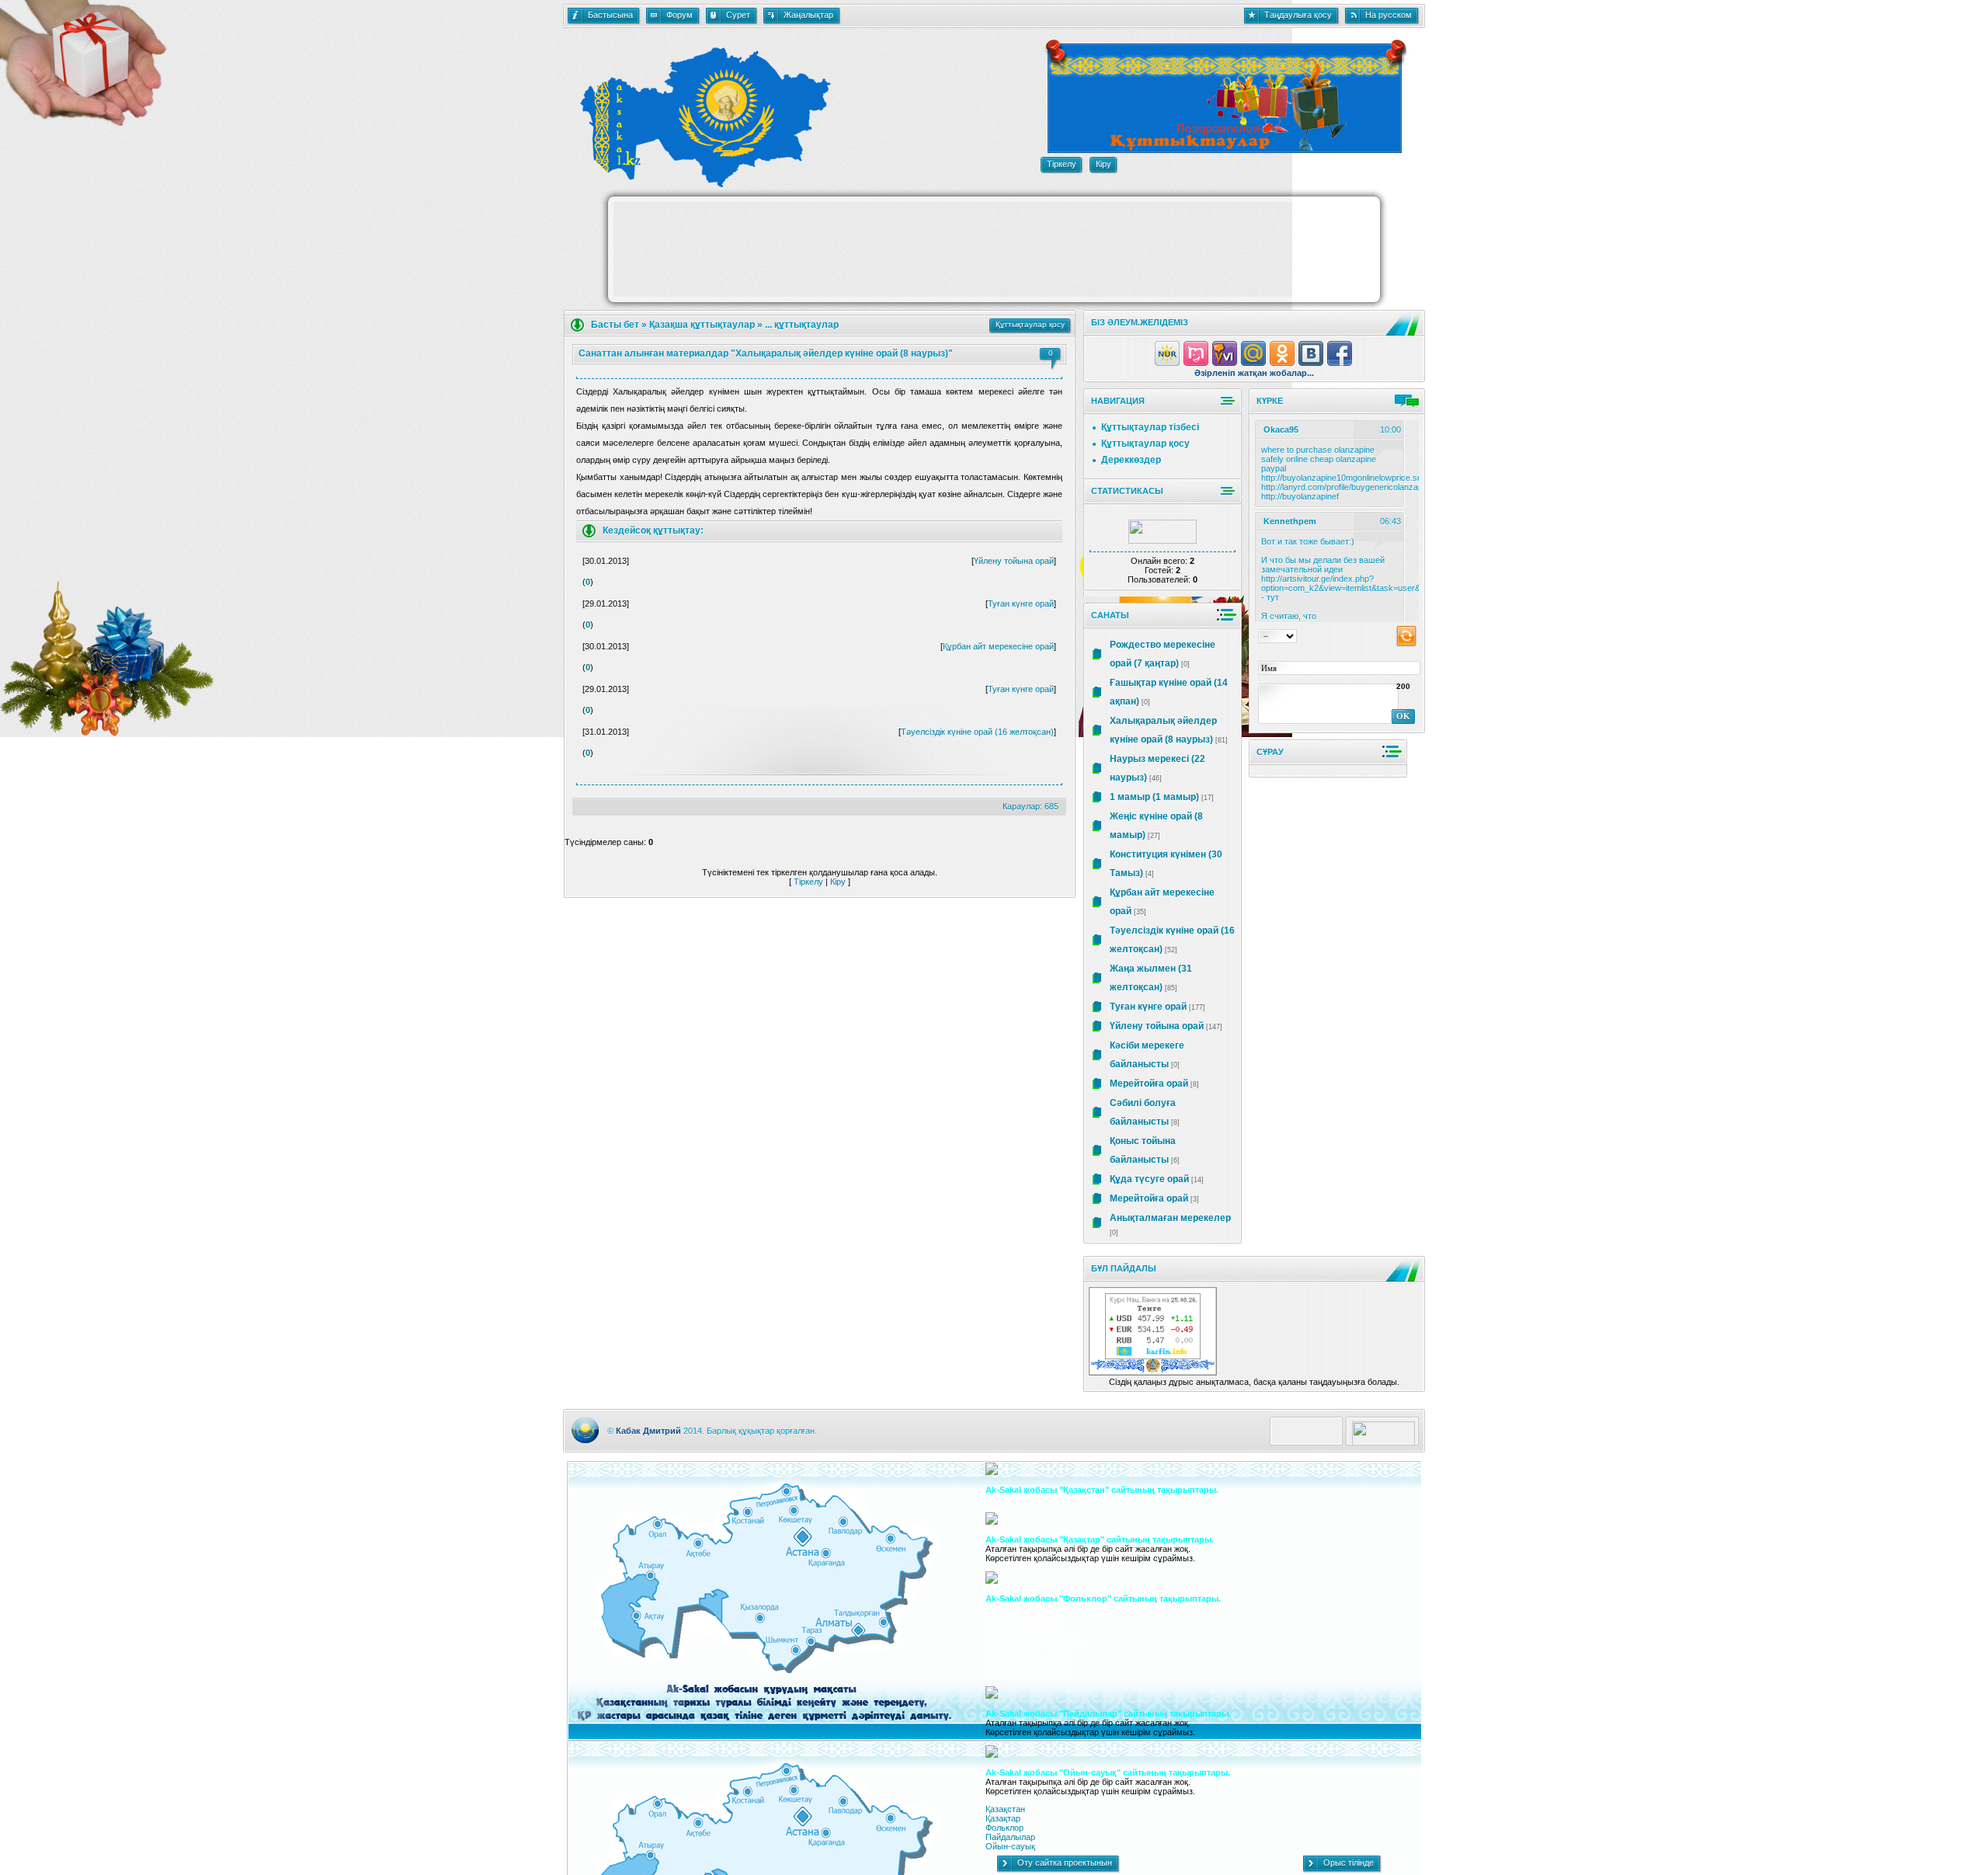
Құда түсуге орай (1149, 1179)
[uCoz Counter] (1163, 541)
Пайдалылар (1010, 1837)
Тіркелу (808, 882)
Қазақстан (1005, 1809)
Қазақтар (1003, 1818)
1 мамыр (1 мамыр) (1154, 797)
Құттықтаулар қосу (1145, 444)
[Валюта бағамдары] (1153, 1356)
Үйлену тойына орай (1014, 561)
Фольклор (1004, 1828)
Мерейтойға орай (1149, 1084)
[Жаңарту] (1406, 635)
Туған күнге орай (1021, 604)
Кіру (838, 882)
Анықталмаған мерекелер (1170, 1218)
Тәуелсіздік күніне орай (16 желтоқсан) (977, 732)
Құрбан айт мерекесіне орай (998, 646)
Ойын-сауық (1010, 1846)
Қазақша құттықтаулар (702, 325)
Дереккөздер (1131, 460)
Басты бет (615, 325)
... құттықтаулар (802, 325)
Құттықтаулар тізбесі (1150, 427)
